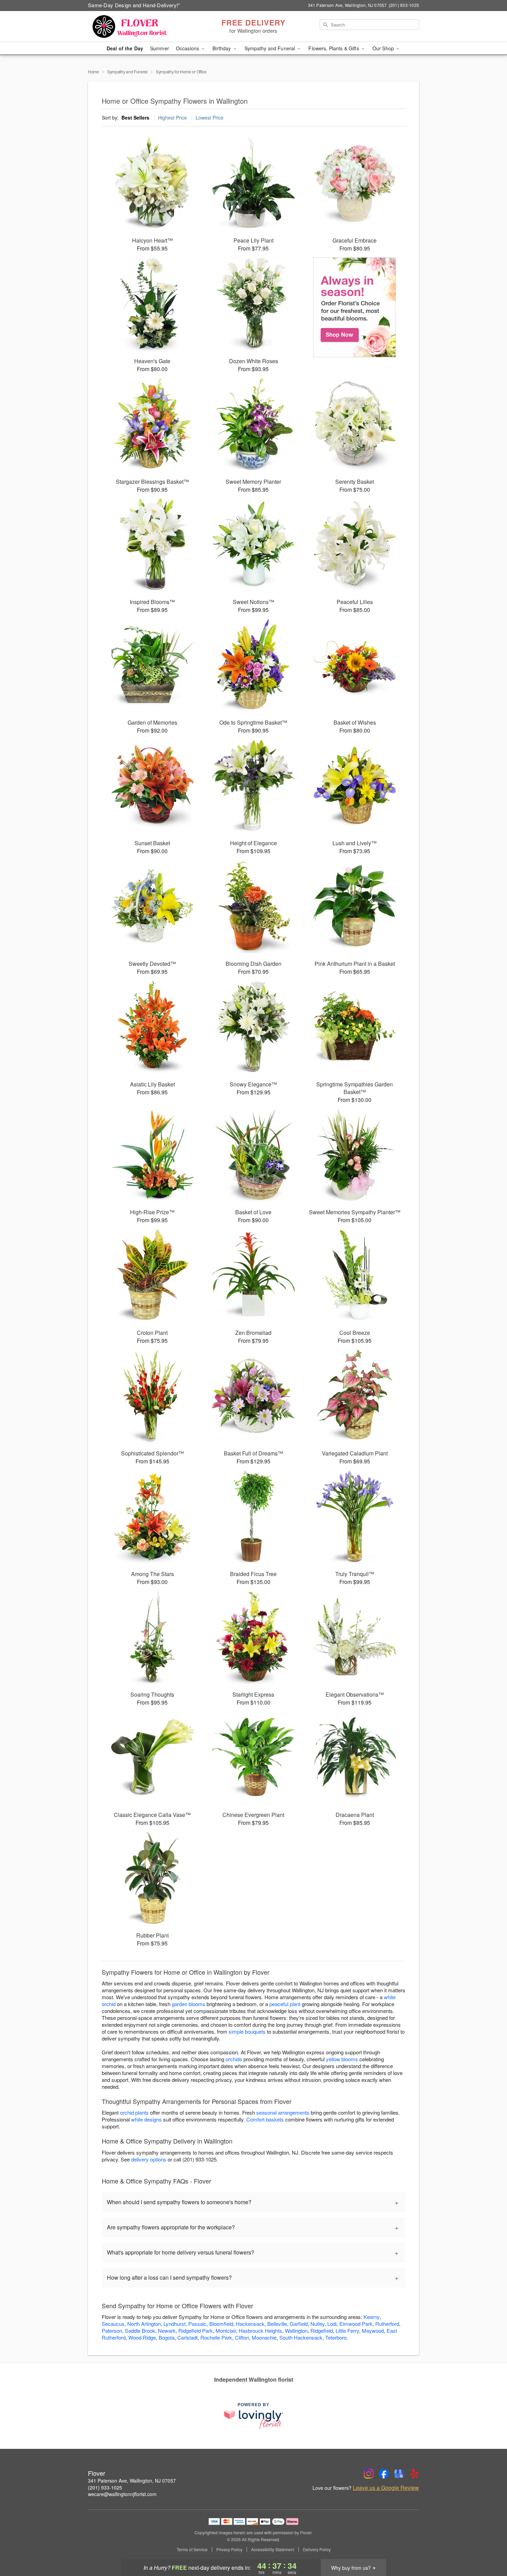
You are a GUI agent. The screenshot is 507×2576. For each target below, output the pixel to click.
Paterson (112, 2330)
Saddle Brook (140, 2330)
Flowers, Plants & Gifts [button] (334, 48)
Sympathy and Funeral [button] (271, 48)
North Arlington (144, 2324)
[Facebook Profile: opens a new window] (384, 2474)
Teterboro (336, 2337)
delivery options (149, 2159)
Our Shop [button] (384, 48)
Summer (160, 48)
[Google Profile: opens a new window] (399, 2474)
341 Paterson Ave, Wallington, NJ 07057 (132, 2481)
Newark (167, 2330)
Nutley (317, 2324)
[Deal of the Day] (355, 307)
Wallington (296, 2330)
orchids (234, 2059)
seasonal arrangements (283, 2112)
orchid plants (134, 2112)
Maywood (373, 2330)
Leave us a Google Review (386, 2488)
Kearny (371, 2317)
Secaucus (113, 2324)
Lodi (332, 2324)
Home (93, 71)
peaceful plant (285, 2004)
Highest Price (172, 117)
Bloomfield (221, 2324)
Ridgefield (322, 2330)
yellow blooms (342, 2059)
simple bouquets (247, 2031)
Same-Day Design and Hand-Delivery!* (134, 5)
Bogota (167, 2337)
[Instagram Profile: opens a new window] (369, 2474)
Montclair (226, 2330)
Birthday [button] (222, 48)
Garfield (299, 2324)
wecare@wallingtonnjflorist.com (122, 2494)
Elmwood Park (356, 2324)
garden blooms (188, 2004)
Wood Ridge (142, 2337)
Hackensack (250, 2324)
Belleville (277, 2324)
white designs (146, 2119)
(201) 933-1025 (105, 2487)
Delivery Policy (317, 2549)
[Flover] (138, 27)
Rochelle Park (216, 2337)
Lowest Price (210, 117)
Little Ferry (347, 2330)
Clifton (242, 2337)
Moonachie (264, 2337)
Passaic (197, 2324)
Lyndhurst (175, 2324)
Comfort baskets (265, 2119)
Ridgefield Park (196, 2330)
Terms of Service (192, 2549)
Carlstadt (187, 2337)
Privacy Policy (229, 2549)
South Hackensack (301, 2337)
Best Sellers (135, 117)
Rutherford (387, 2324)
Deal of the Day (125, 48)
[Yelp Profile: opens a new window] (414, 2474)
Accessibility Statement (273, 2549)
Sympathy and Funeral (127, 71)
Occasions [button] (188, 48)
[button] (489, 2547)
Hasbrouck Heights (260, 2330)
